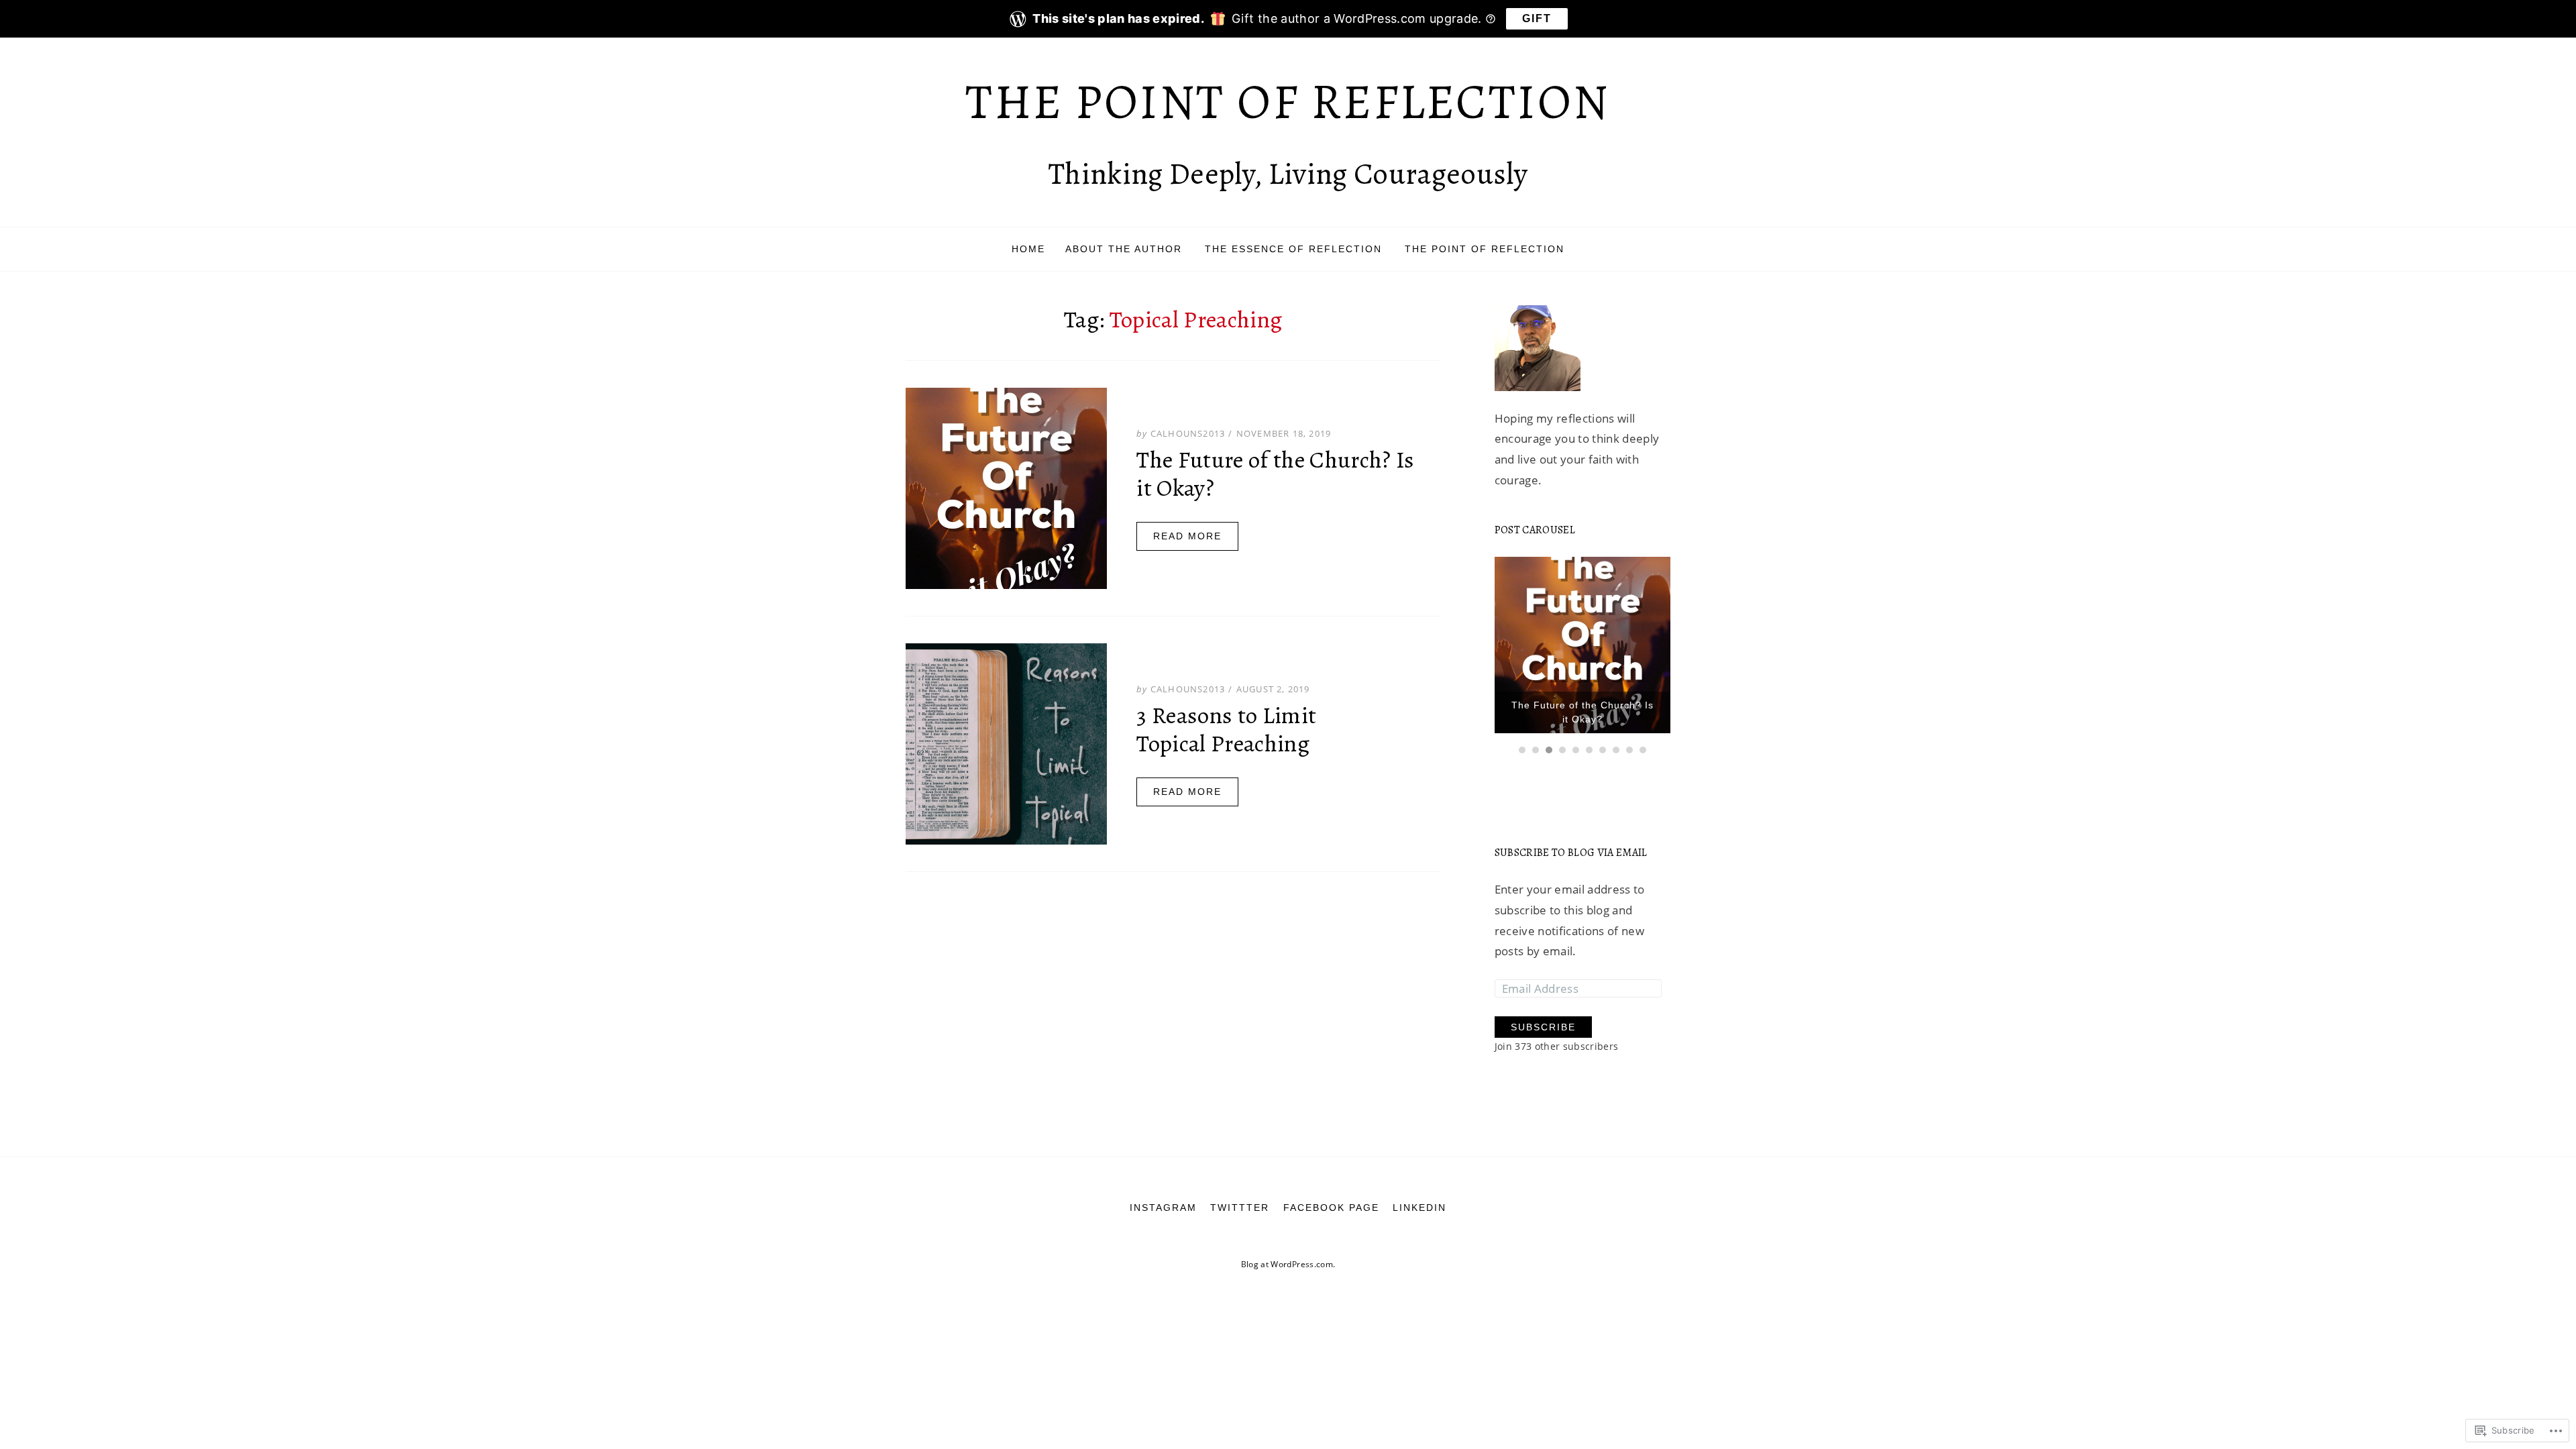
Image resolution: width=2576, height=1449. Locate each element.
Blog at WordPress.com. (1288, 1258)
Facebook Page (1331, 1201)
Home (1028, 249)
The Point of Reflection (1288, 102)
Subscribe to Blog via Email (1571, 847)
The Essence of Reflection (1293, 249)
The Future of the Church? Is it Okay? (1276, 474)
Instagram (1163, 1201)
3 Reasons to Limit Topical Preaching (1226, 729)
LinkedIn (1419, 1201)
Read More (1187, 536)
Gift (1537, 18)
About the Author (1124, 249)
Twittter (1240, 1201)
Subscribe (1543, 1021)
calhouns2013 (1188, 433)
